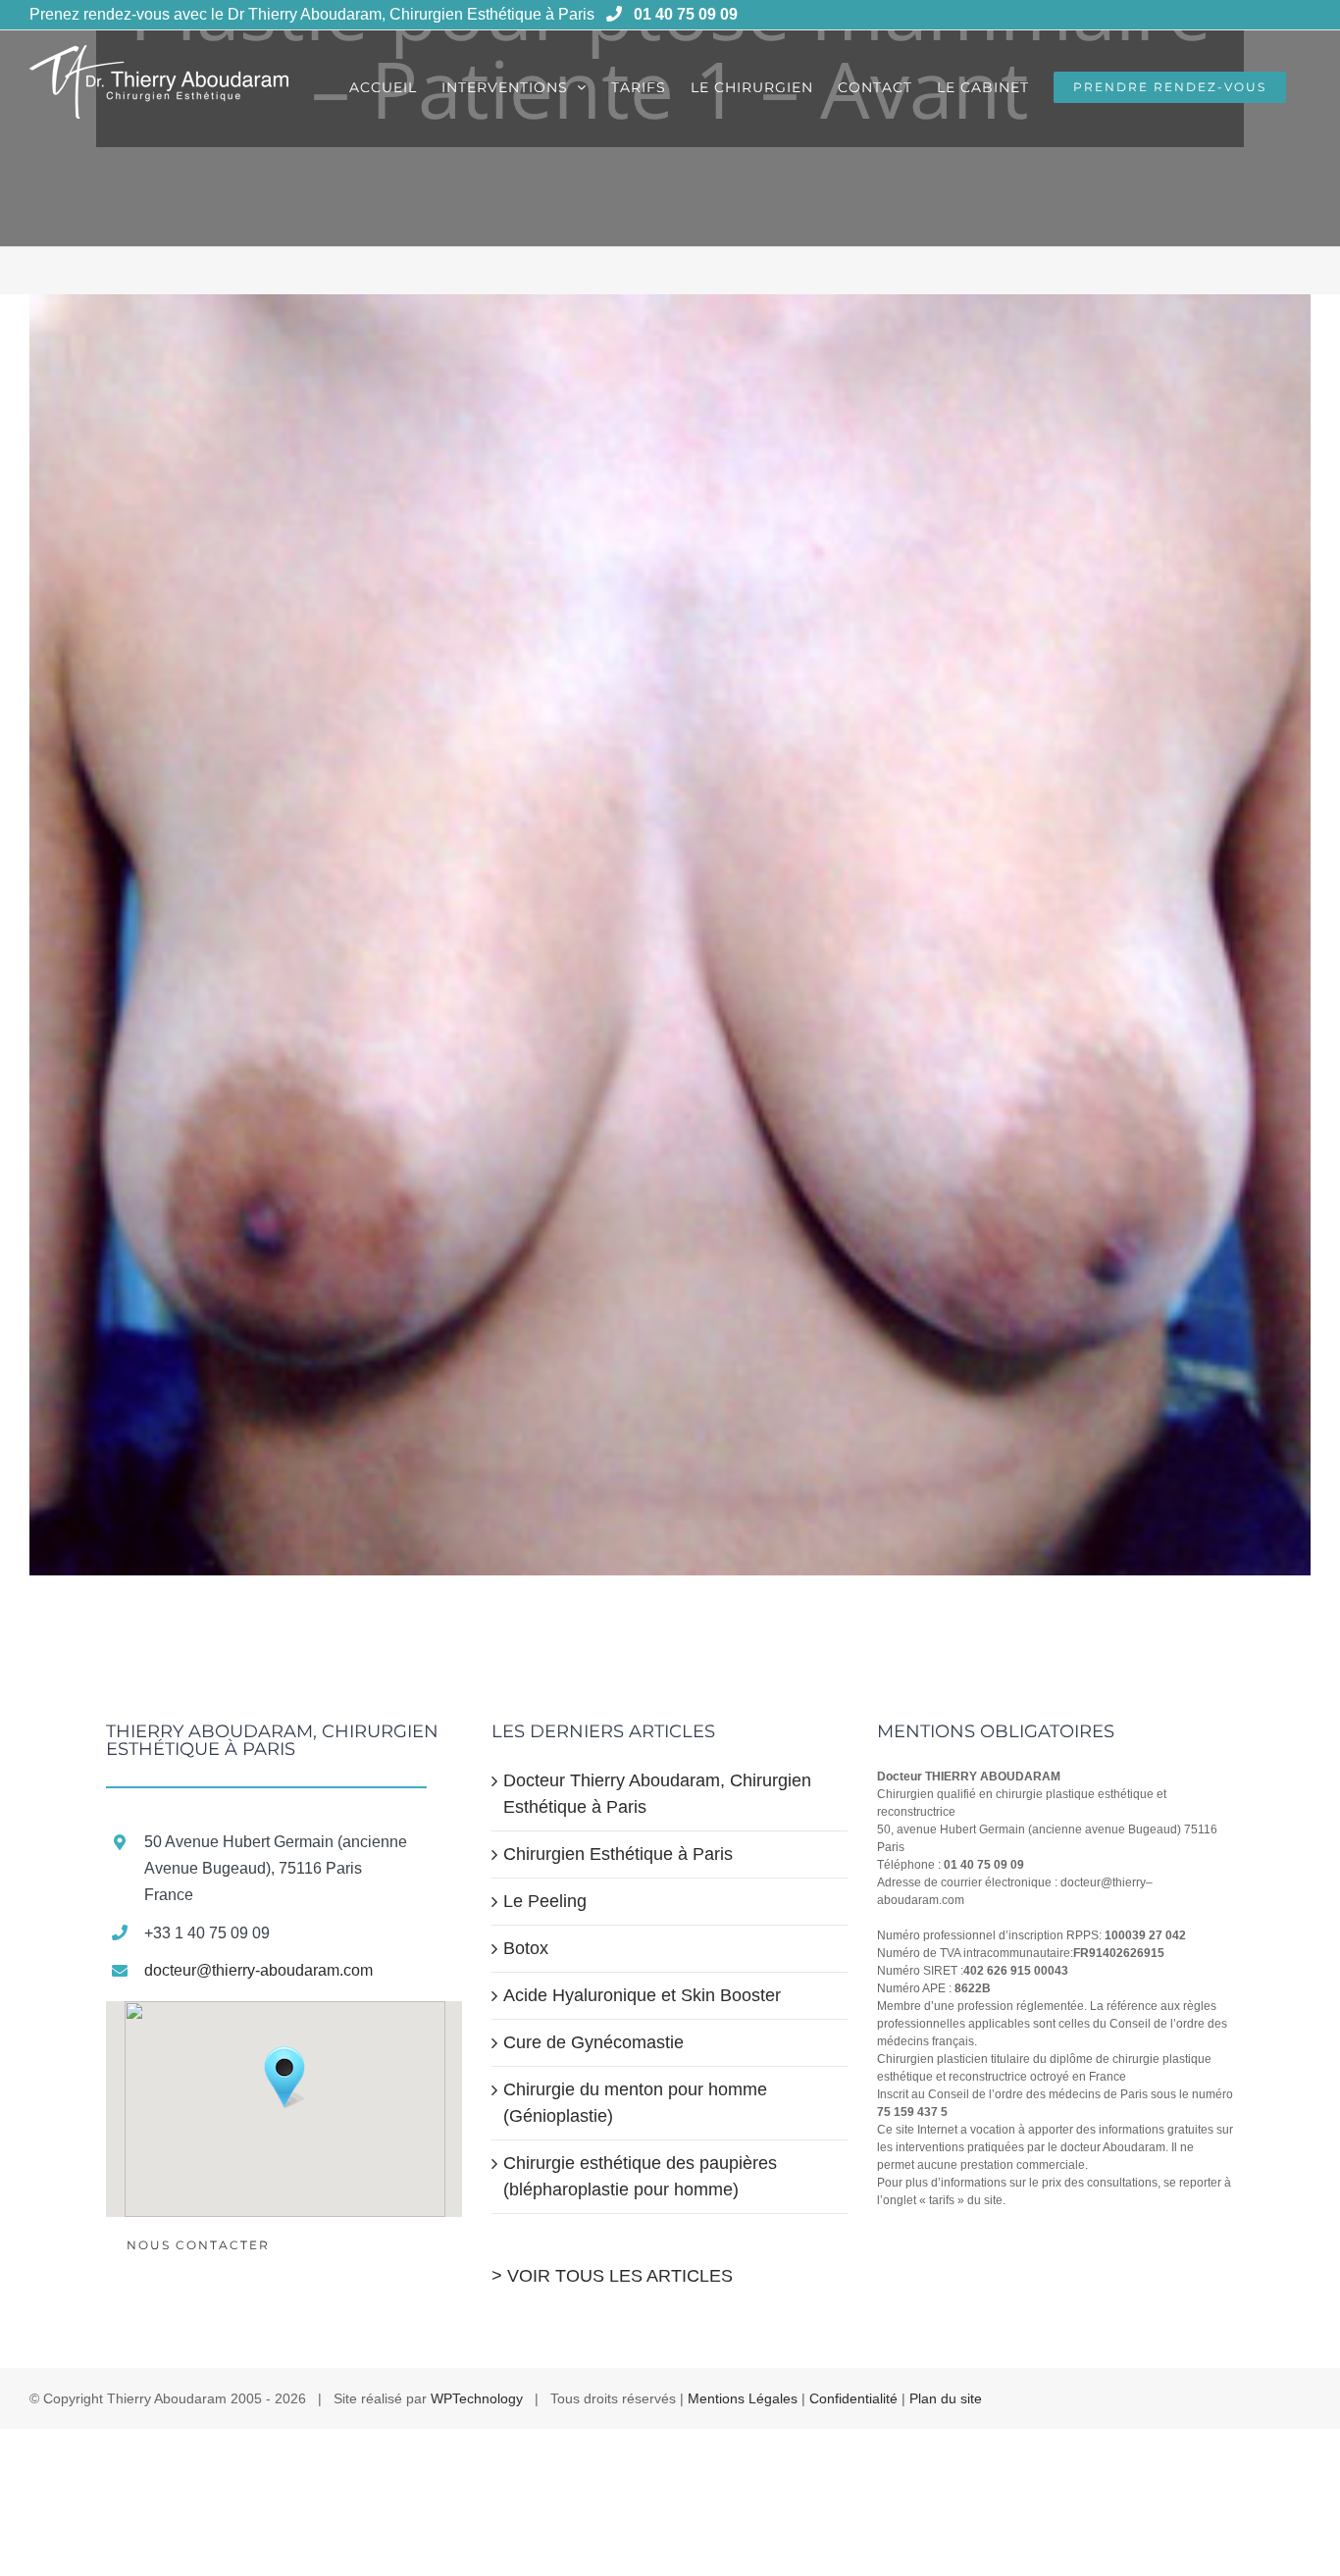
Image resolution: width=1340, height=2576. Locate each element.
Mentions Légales (743, 2398)
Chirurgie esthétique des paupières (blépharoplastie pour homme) (640, 2176)
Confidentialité (853, 2398)
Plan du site (946, 2398)
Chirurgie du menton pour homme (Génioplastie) (635, 2103)
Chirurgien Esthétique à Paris (618, 1854)
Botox (526, 1948)
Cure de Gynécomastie (593, 2042)
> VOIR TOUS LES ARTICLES (612, 2276)
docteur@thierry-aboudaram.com (258, 1970)
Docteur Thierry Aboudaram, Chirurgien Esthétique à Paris (657, 1794)
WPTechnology (477, 2398)
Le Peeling (545, 1901)
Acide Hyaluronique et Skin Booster (642, 1995)
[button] (284, 2078)
